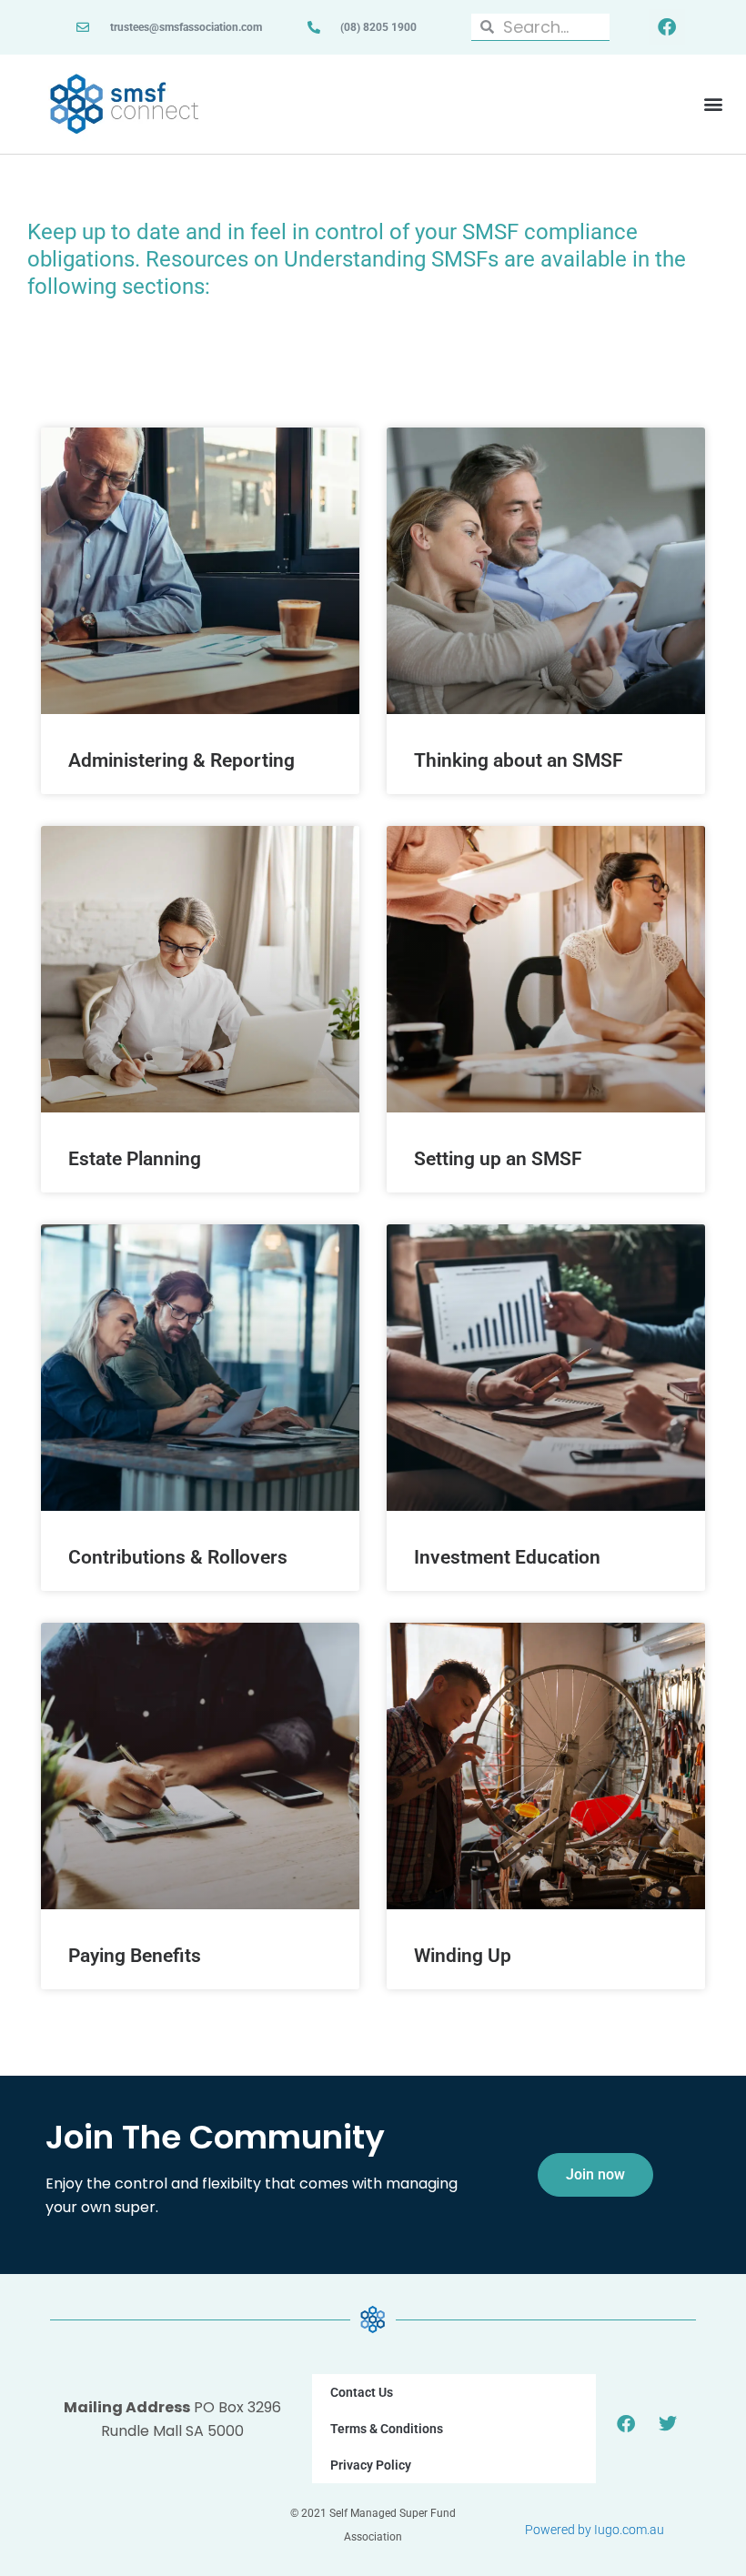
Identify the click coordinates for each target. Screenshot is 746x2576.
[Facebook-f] (667, 27)
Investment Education (507, 1557)
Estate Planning (135, 1159)
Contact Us (362, 2392)
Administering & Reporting (181, 760)
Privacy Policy (371, 2465)
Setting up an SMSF (498, 1159)
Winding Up (463, 1956)
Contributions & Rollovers (178, 1557)
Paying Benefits (135, 1956)
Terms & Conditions (387, 2429)
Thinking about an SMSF (519, 760)
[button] (713, 104)
